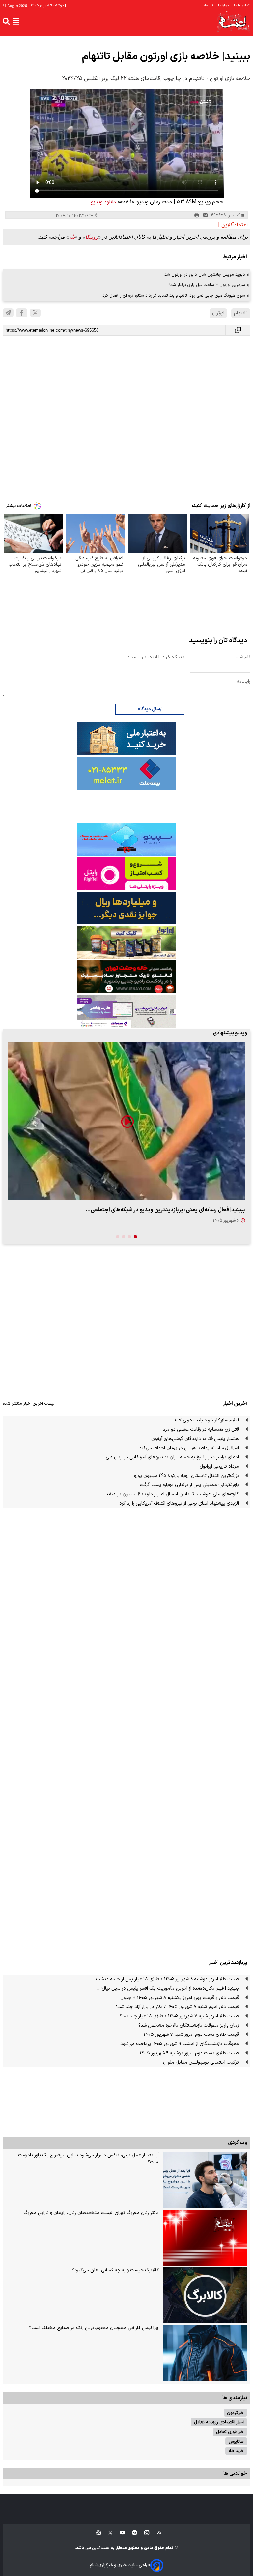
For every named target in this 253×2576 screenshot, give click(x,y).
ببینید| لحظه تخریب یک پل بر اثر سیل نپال (197, 1210)
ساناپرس (236, 2441)
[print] (197, 215)
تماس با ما (241, 5)
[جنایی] (126, 977)
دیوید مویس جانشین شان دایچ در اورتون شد (205, 274)
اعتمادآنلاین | (233, 225)
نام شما (243, 657)
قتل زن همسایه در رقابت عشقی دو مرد (201, 1430)
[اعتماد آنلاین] (233, 22)
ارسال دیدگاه (150, 709)
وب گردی (238, 2143)
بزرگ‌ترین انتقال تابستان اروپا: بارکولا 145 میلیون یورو (186, 1476)
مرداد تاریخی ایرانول (219, 1466)
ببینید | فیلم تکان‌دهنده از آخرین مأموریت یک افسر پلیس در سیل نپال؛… (168, 1989)
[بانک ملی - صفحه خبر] (126, 739)
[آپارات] (96, 2533)
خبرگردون (235, 2413)
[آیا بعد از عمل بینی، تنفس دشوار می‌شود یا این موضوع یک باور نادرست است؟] (205, 2180)
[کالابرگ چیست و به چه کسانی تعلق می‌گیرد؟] (205, 2295)
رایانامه (243, 681)
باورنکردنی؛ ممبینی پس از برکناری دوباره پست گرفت (189, 1485)
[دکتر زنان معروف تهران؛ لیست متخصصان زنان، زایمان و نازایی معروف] (205, 2238)
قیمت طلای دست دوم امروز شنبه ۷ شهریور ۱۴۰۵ (191, 2035)
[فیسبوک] (22, 313)
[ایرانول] (126, 942)
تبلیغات (208, 5)
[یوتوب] (119, 2533)
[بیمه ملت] (126, 773)
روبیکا (92, 237)
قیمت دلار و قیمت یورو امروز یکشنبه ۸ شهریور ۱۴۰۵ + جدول (180, 1998)
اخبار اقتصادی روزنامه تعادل (219, 2422)
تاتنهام (241, 313)
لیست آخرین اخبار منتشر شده (29, 1404)
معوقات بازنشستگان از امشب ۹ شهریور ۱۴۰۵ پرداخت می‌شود (180, 2044)
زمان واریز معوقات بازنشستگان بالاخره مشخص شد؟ (189, 2025)
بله (72, 237)
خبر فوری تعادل (230, 2432)
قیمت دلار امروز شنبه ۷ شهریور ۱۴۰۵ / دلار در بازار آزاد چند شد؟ (177, 2007)
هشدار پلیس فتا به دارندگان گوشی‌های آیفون (195, 1439)
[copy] (238, 330)
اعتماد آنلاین (100, 2548)
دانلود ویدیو (103, 202)
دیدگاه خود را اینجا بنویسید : (156, 657)
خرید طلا (236, 2451)
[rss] (156, 2533)
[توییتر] (35, 313)
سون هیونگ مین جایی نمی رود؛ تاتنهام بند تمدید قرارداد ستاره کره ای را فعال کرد (174, 295)
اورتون (218, 313)
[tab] (135, 1237)
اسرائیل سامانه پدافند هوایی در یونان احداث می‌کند (189, 1448)
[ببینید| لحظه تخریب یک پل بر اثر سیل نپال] (126, 1121)
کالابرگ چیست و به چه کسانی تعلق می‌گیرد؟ (115, 2270)
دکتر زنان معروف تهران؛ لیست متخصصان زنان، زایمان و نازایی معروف (91, 2213)
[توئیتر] (107, 2533)
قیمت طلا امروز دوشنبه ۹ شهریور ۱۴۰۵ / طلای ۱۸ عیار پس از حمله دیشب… (165, 1979)
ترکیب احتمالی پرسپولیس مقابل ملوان (201, 2062)
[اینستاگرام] (143, 2533)
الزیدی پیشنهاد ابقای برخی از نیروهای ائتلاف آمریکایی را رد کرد (179, 1503)
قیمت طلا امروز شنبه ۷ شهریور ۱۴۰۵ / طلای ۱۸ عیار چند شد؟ (179, 2016)
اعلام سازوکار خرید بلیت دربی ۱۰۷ (207, 1420)
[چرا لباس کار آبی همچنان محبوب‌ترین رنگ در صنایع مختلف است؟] (205, 2353)
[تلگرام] (8, 313)
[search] (6, 21)
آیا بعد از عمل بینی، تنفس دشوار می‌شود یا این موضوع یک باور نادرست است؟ (88, 2159)
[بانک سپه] (126, 908)
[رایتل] (126, 874)
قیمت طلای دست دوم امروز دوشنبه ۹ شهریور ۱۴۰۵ (189, 2053)
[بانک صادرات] (126, 839)
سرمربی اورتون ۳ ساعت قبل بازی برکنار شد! (207, 285)
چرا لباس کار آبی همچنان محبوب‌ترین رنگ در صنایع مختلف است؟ (94, 2328)
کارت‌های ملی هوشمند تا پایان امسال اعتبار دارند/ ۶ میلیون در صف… (171, 1494)
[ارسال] (205, 215)
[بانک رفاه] (126, 1011)
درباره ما (223, 5)
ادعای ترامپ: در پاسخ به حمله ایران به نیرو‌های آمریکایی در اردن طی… (170, 1457)
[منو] (16, 21)
